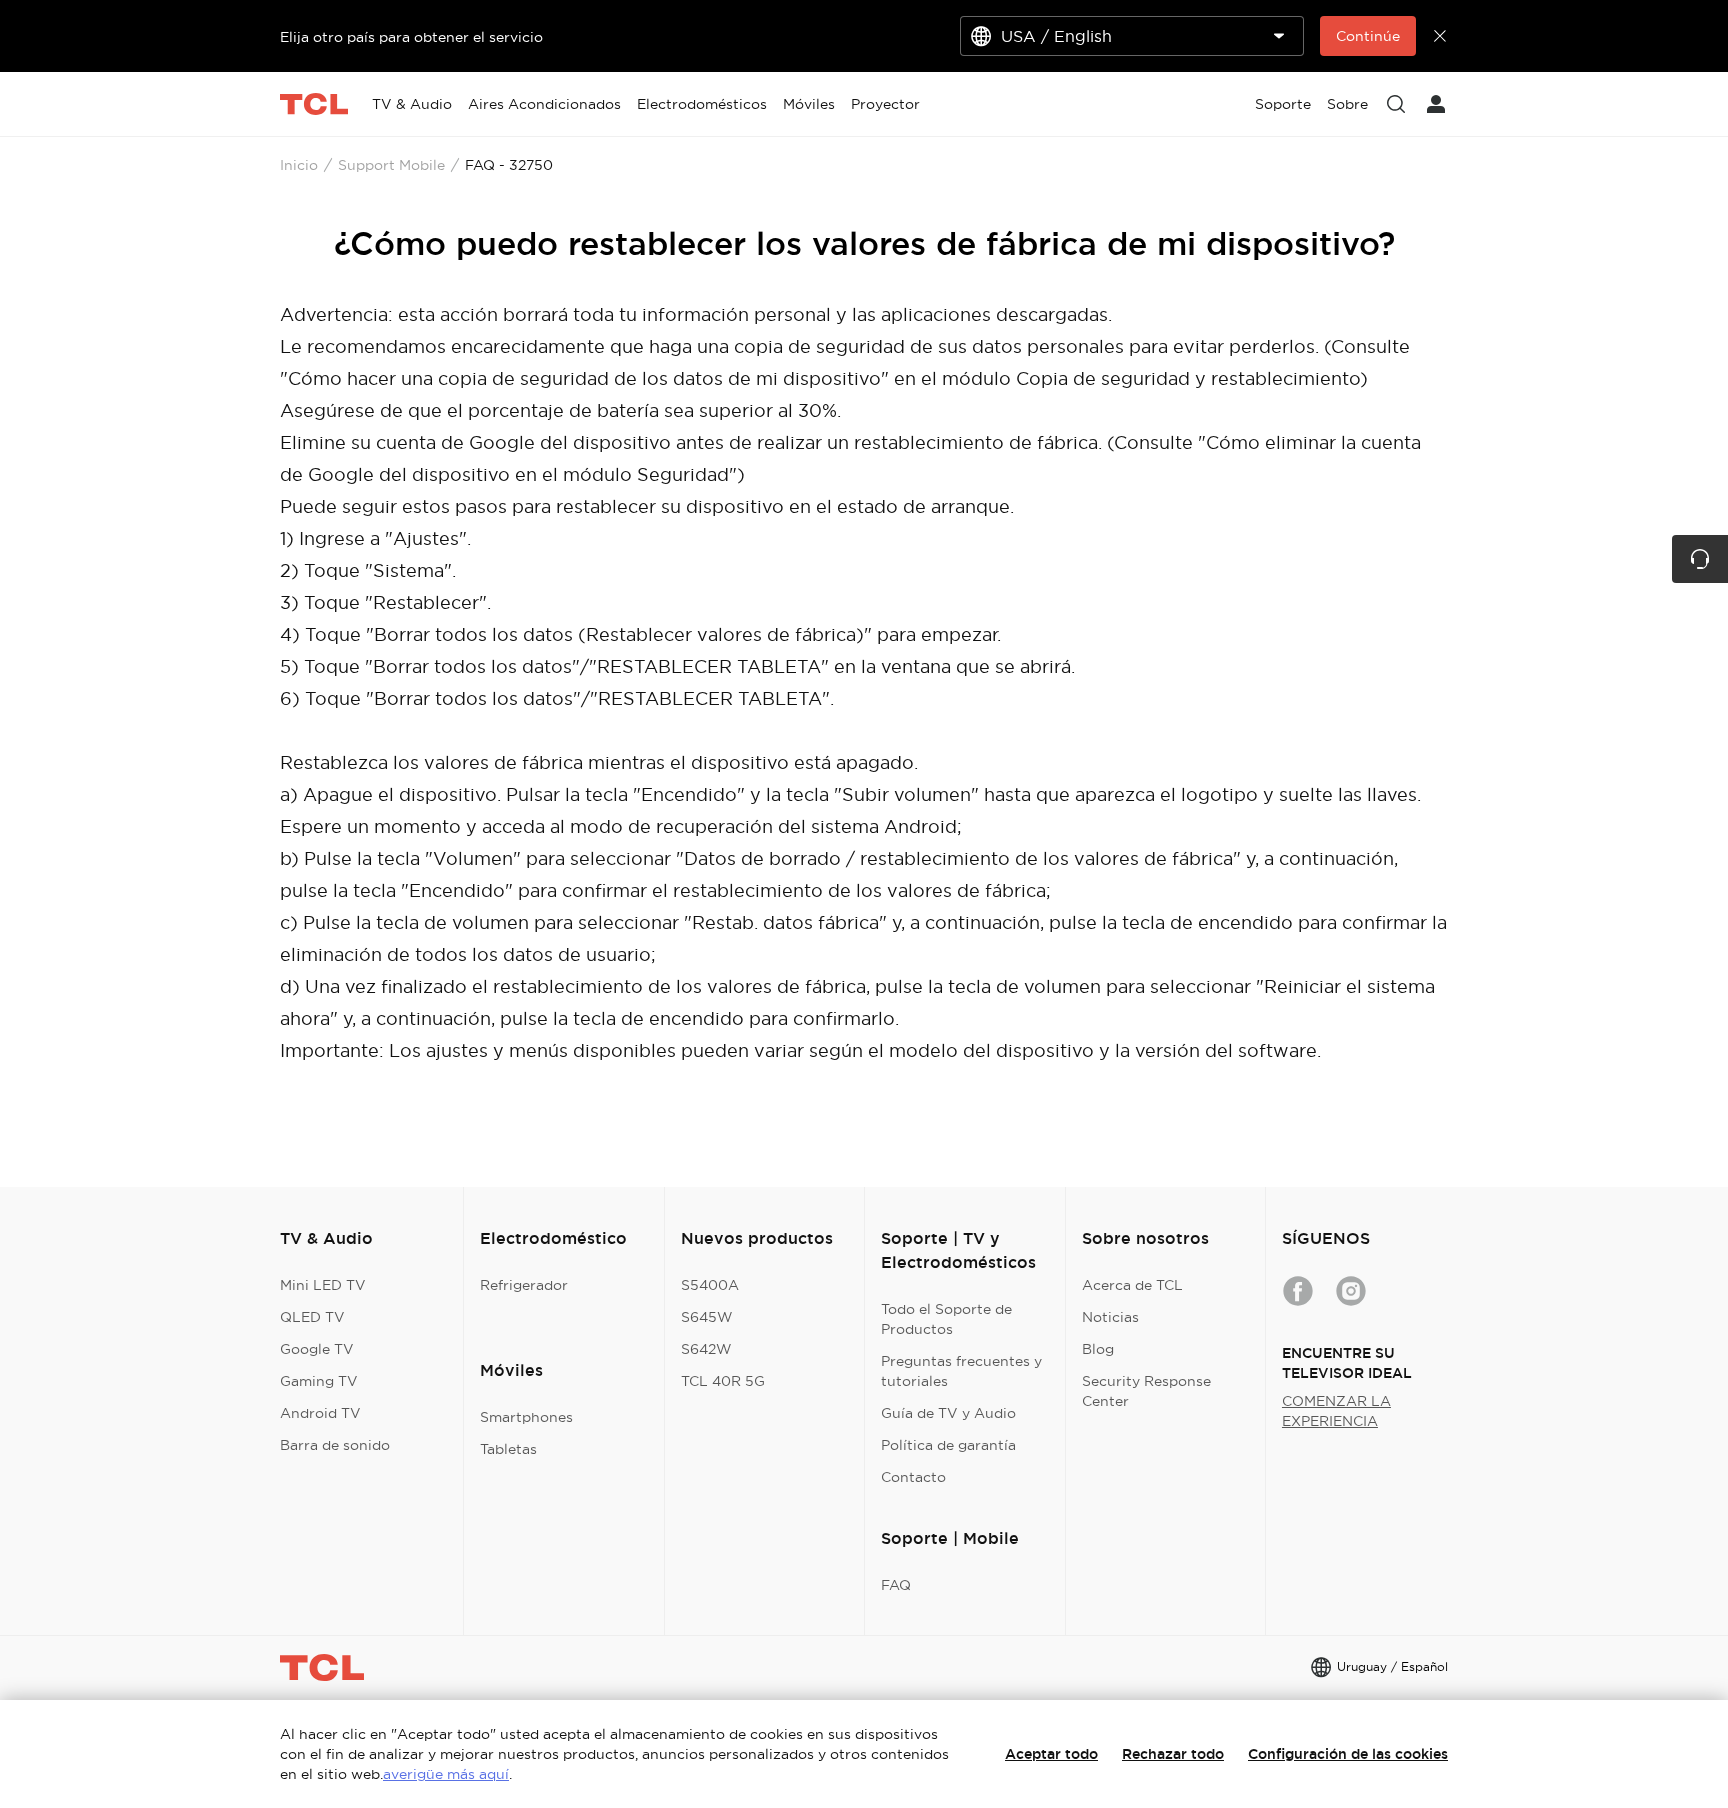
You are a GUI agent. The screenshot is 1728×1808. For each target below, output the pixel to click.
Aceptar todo (1051, 1754)
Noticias (1110, 1317)
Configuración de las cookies (1348, 1754)
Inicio (299, 165)
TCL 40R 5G (723, 1381)
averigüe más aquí (446, 1774)
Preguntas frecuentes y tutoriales (961, 1371)
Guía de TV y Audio (948, 1413)
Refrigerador (524, 1285)
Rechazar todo (1173, 1754)
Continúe (1368, 36)
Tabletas (508, 1449)
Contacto (913, 1477)
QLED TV (312, 1317)
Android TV (320, 1413)
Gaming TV (319, 1381)
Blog (1098, 1349)
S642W (706, 1349)
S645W (707, 1317)
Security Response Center (1146, 1391)
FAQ (896, 1585)
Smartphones (526, 1417)
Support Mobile (391, 165)
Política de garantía (948, 1445)
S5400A (710, 1285)
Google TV (317, 1349)
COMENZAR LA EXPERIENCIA (1336, 1411)
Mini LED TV (323, 1285)
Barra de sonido (335, 1445)
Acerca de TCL (1132, 1285)
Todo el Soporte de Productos (946, 1319)
